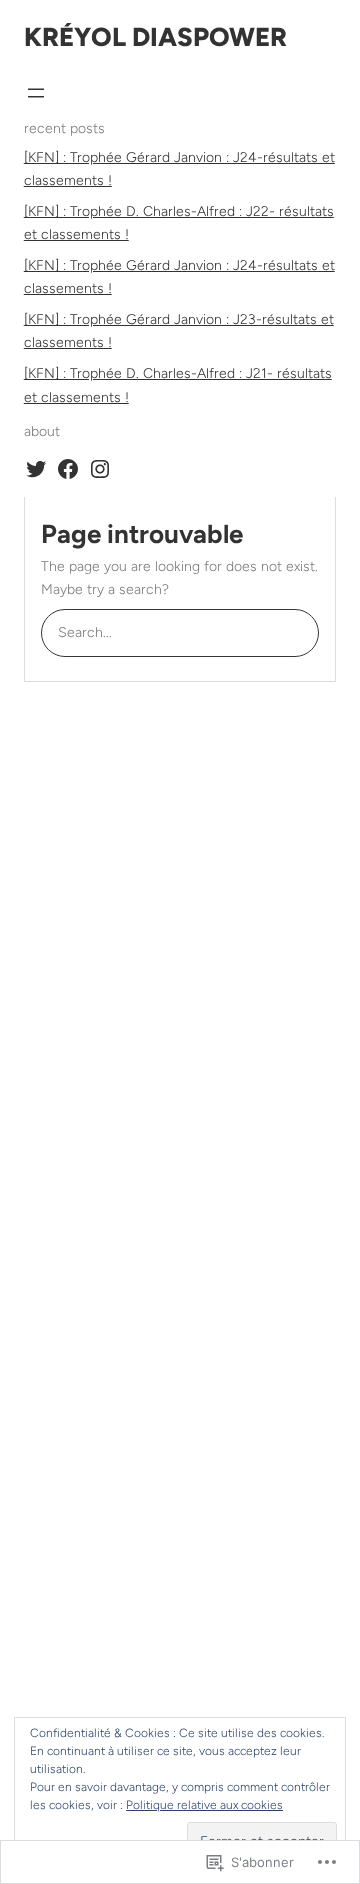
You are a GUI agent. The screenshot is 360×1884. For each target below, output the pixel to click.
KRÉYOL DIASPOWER (155, 37)
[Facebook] (68, 469)
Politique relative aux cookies (204, 1805)
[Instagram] (100, 469)
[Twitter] (36, 469)
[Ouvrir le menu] (36, 93)
